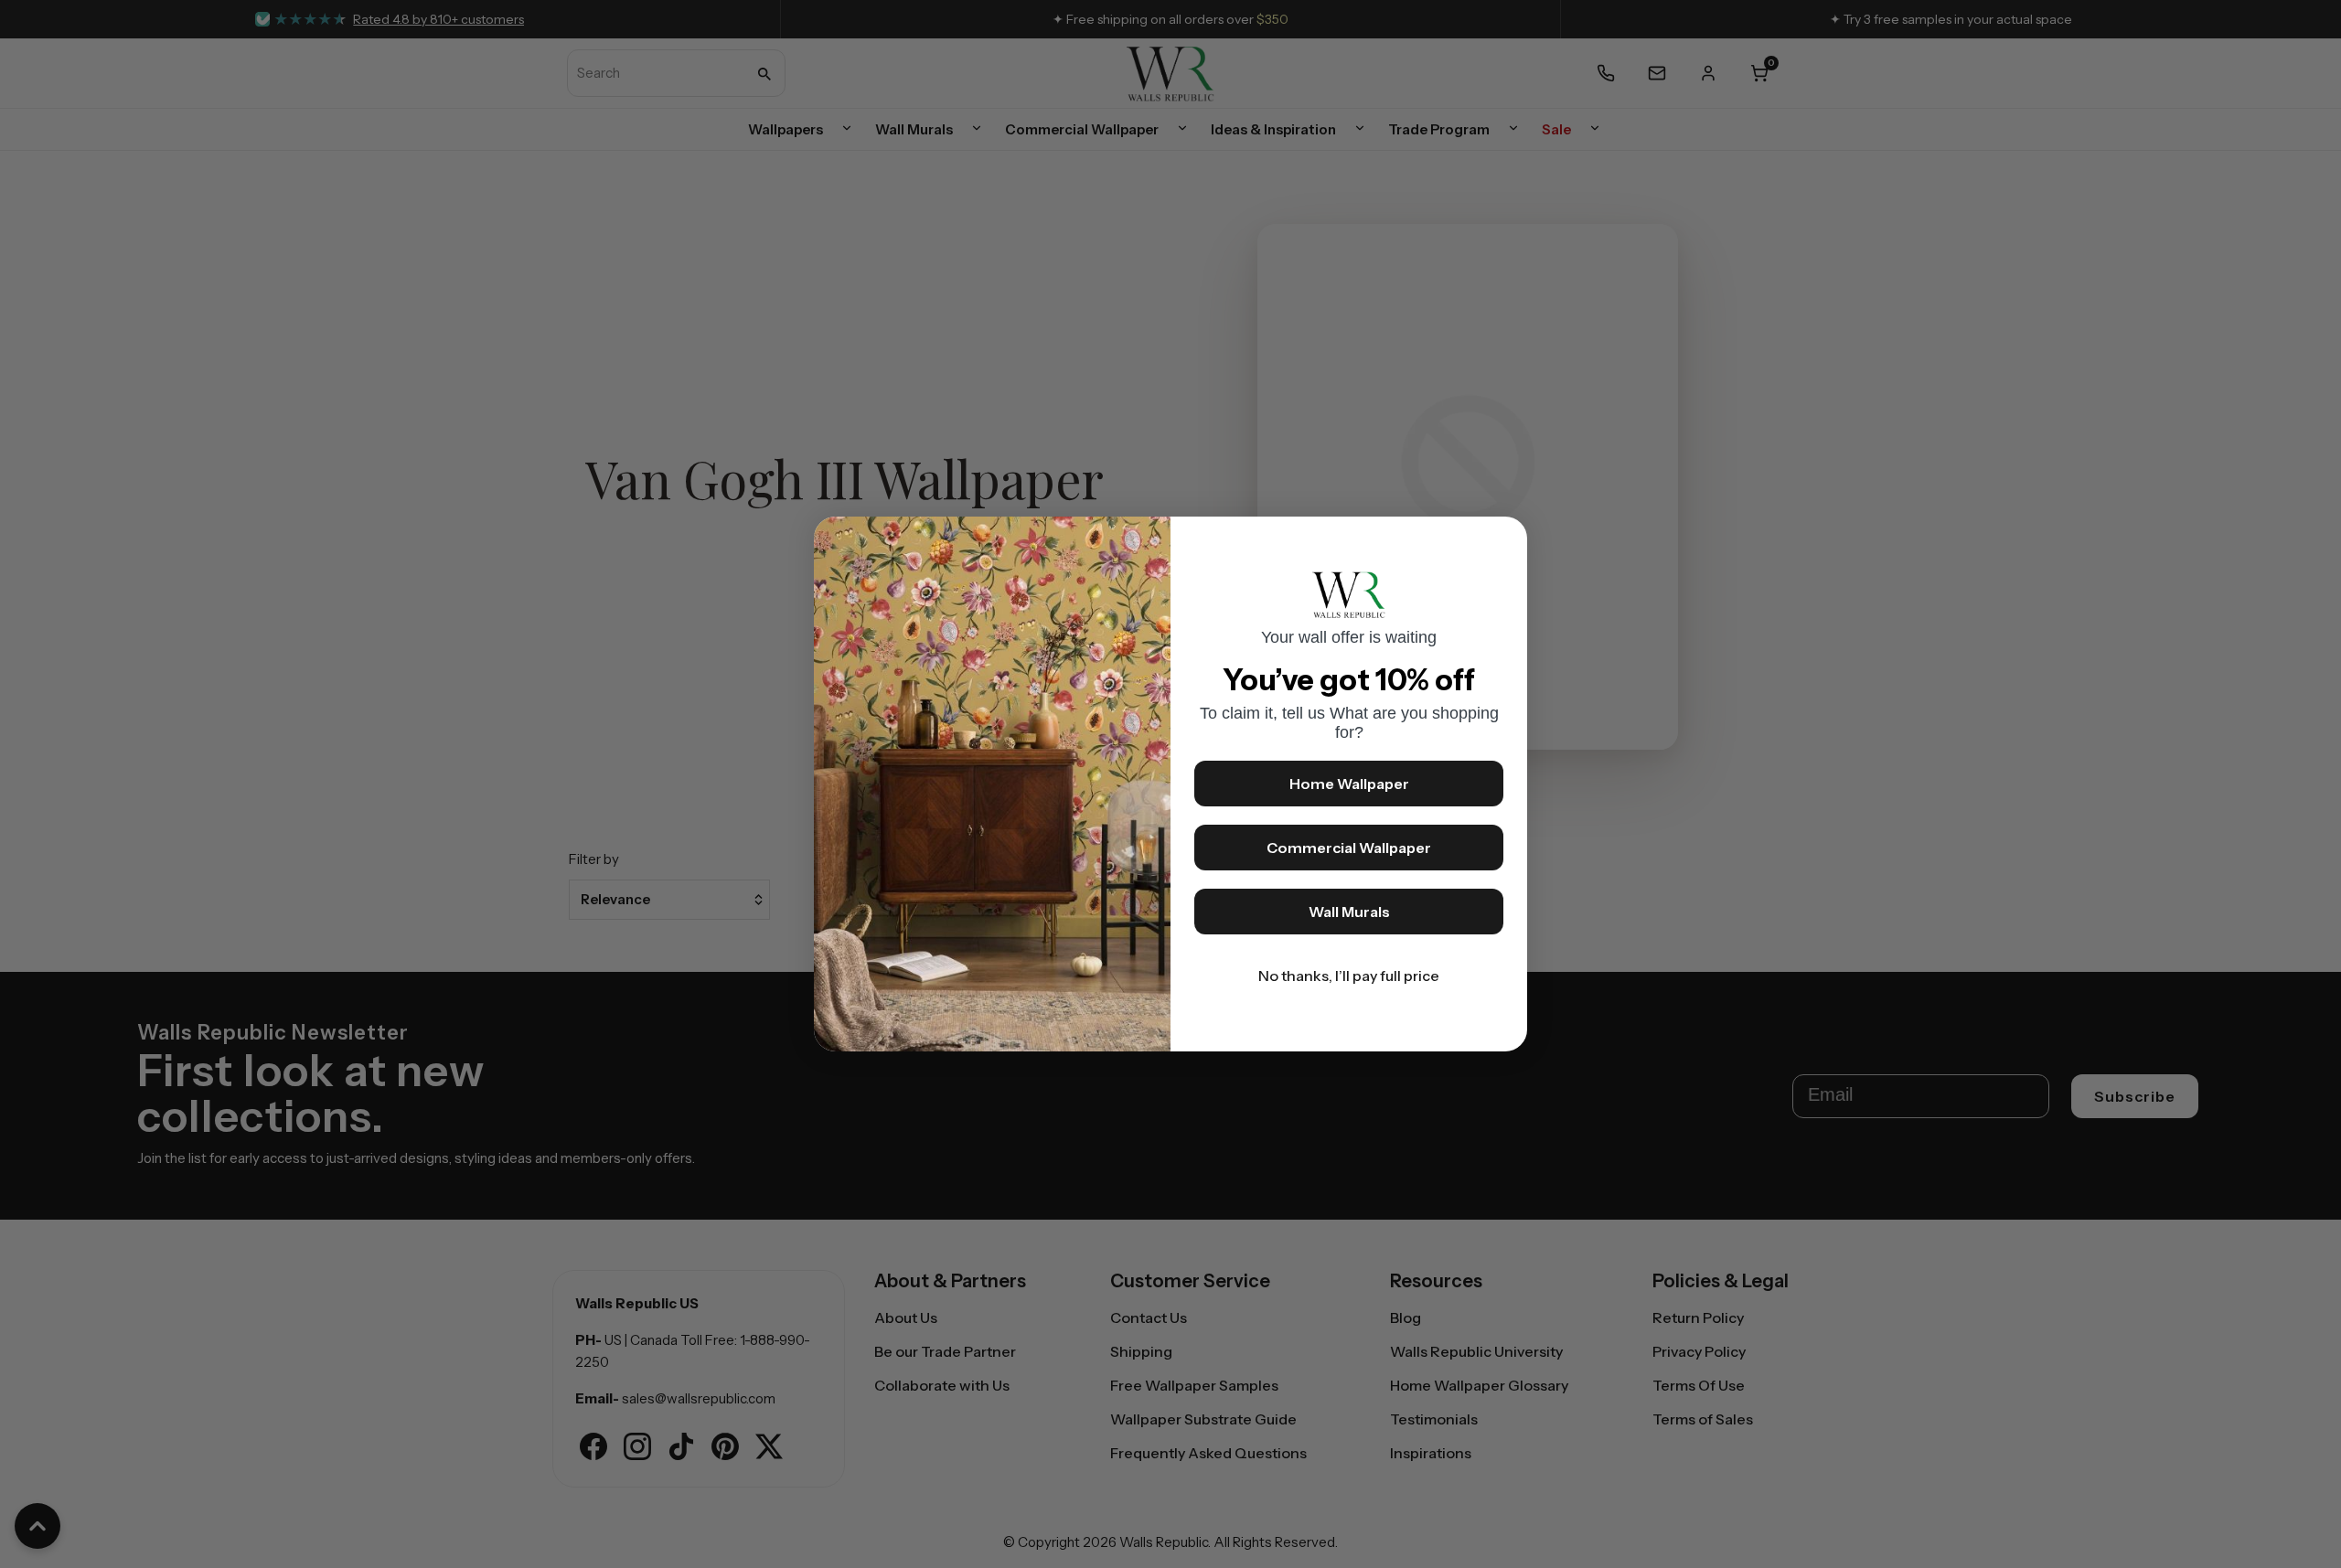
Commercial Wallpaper (1349, 848)
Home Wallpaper (1349, 784)
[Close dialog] (1504, 539)
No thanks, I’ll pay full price (1349, 976)
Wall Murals (1349, 912)
